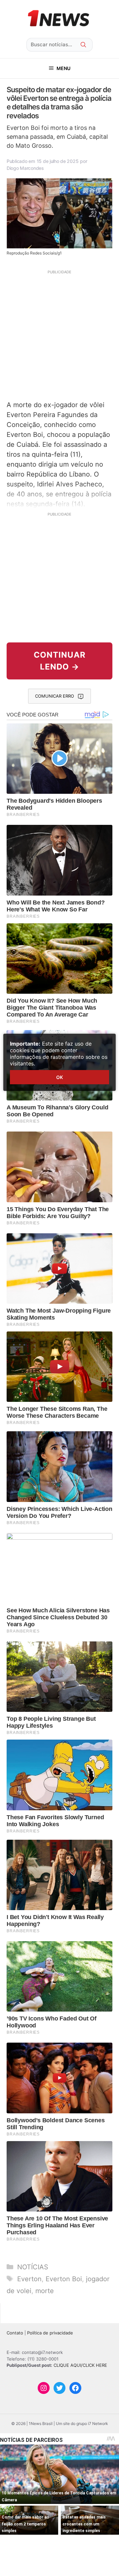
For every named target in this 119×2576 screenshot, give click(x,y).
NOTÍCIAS (33, 2267)
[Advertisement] (59, 334)
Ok (59, 1077)
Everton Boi (64, 2279)
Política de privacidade (50, 2333)
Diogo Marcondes (25, 168)
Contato (15, 2333)
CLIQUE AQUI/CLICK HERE (80, 2365)
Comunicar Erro (55, 696)
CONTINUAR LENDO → (60, 661)
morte (45, 2291)
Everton (29, 2279)
